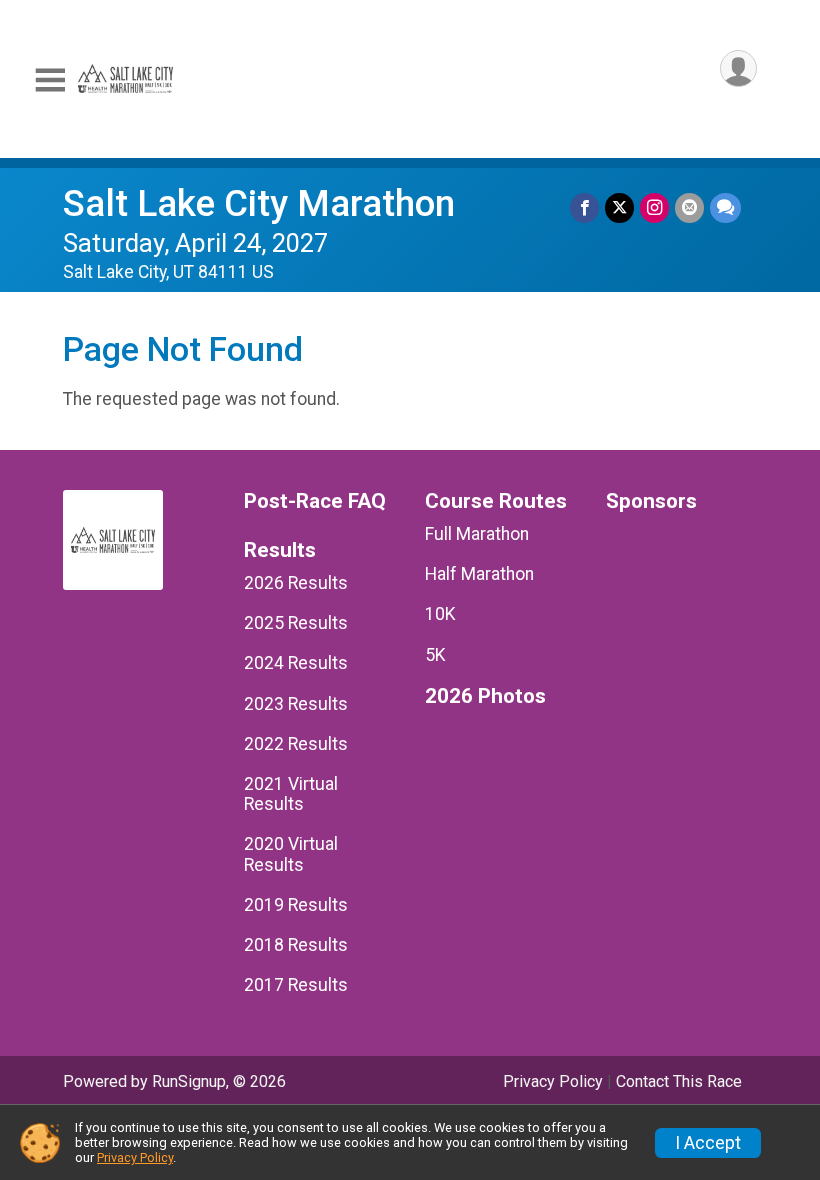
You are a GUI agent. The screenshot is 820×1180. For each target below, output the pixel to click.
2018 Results (296, 945)
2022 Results (296, 744)
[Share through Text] (725, 207)
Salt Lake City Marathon (259, 203)
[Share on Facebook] (584, 207)
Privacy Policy (553, 1081)
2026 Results (296, 583)
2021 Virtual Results (291, 794)
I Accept (708, 1143)
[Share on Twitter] (619, 207)
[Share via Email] (689, 207)
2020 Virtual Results (291, 854)
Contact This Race (679, 1081)
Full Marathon (477, 534)
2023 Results (296, 704)
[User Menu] (738, 68)
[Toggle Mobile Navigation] (50, 80)
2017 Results (296, 985)
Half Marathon (479, 574)
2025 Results (296, 623)
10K (440, 614)
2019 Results (296, 905)
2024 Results (296, 663)
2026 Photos (485, 696)
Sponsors (651, 501)
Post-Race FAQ (315, 501)
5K (435, 655)
